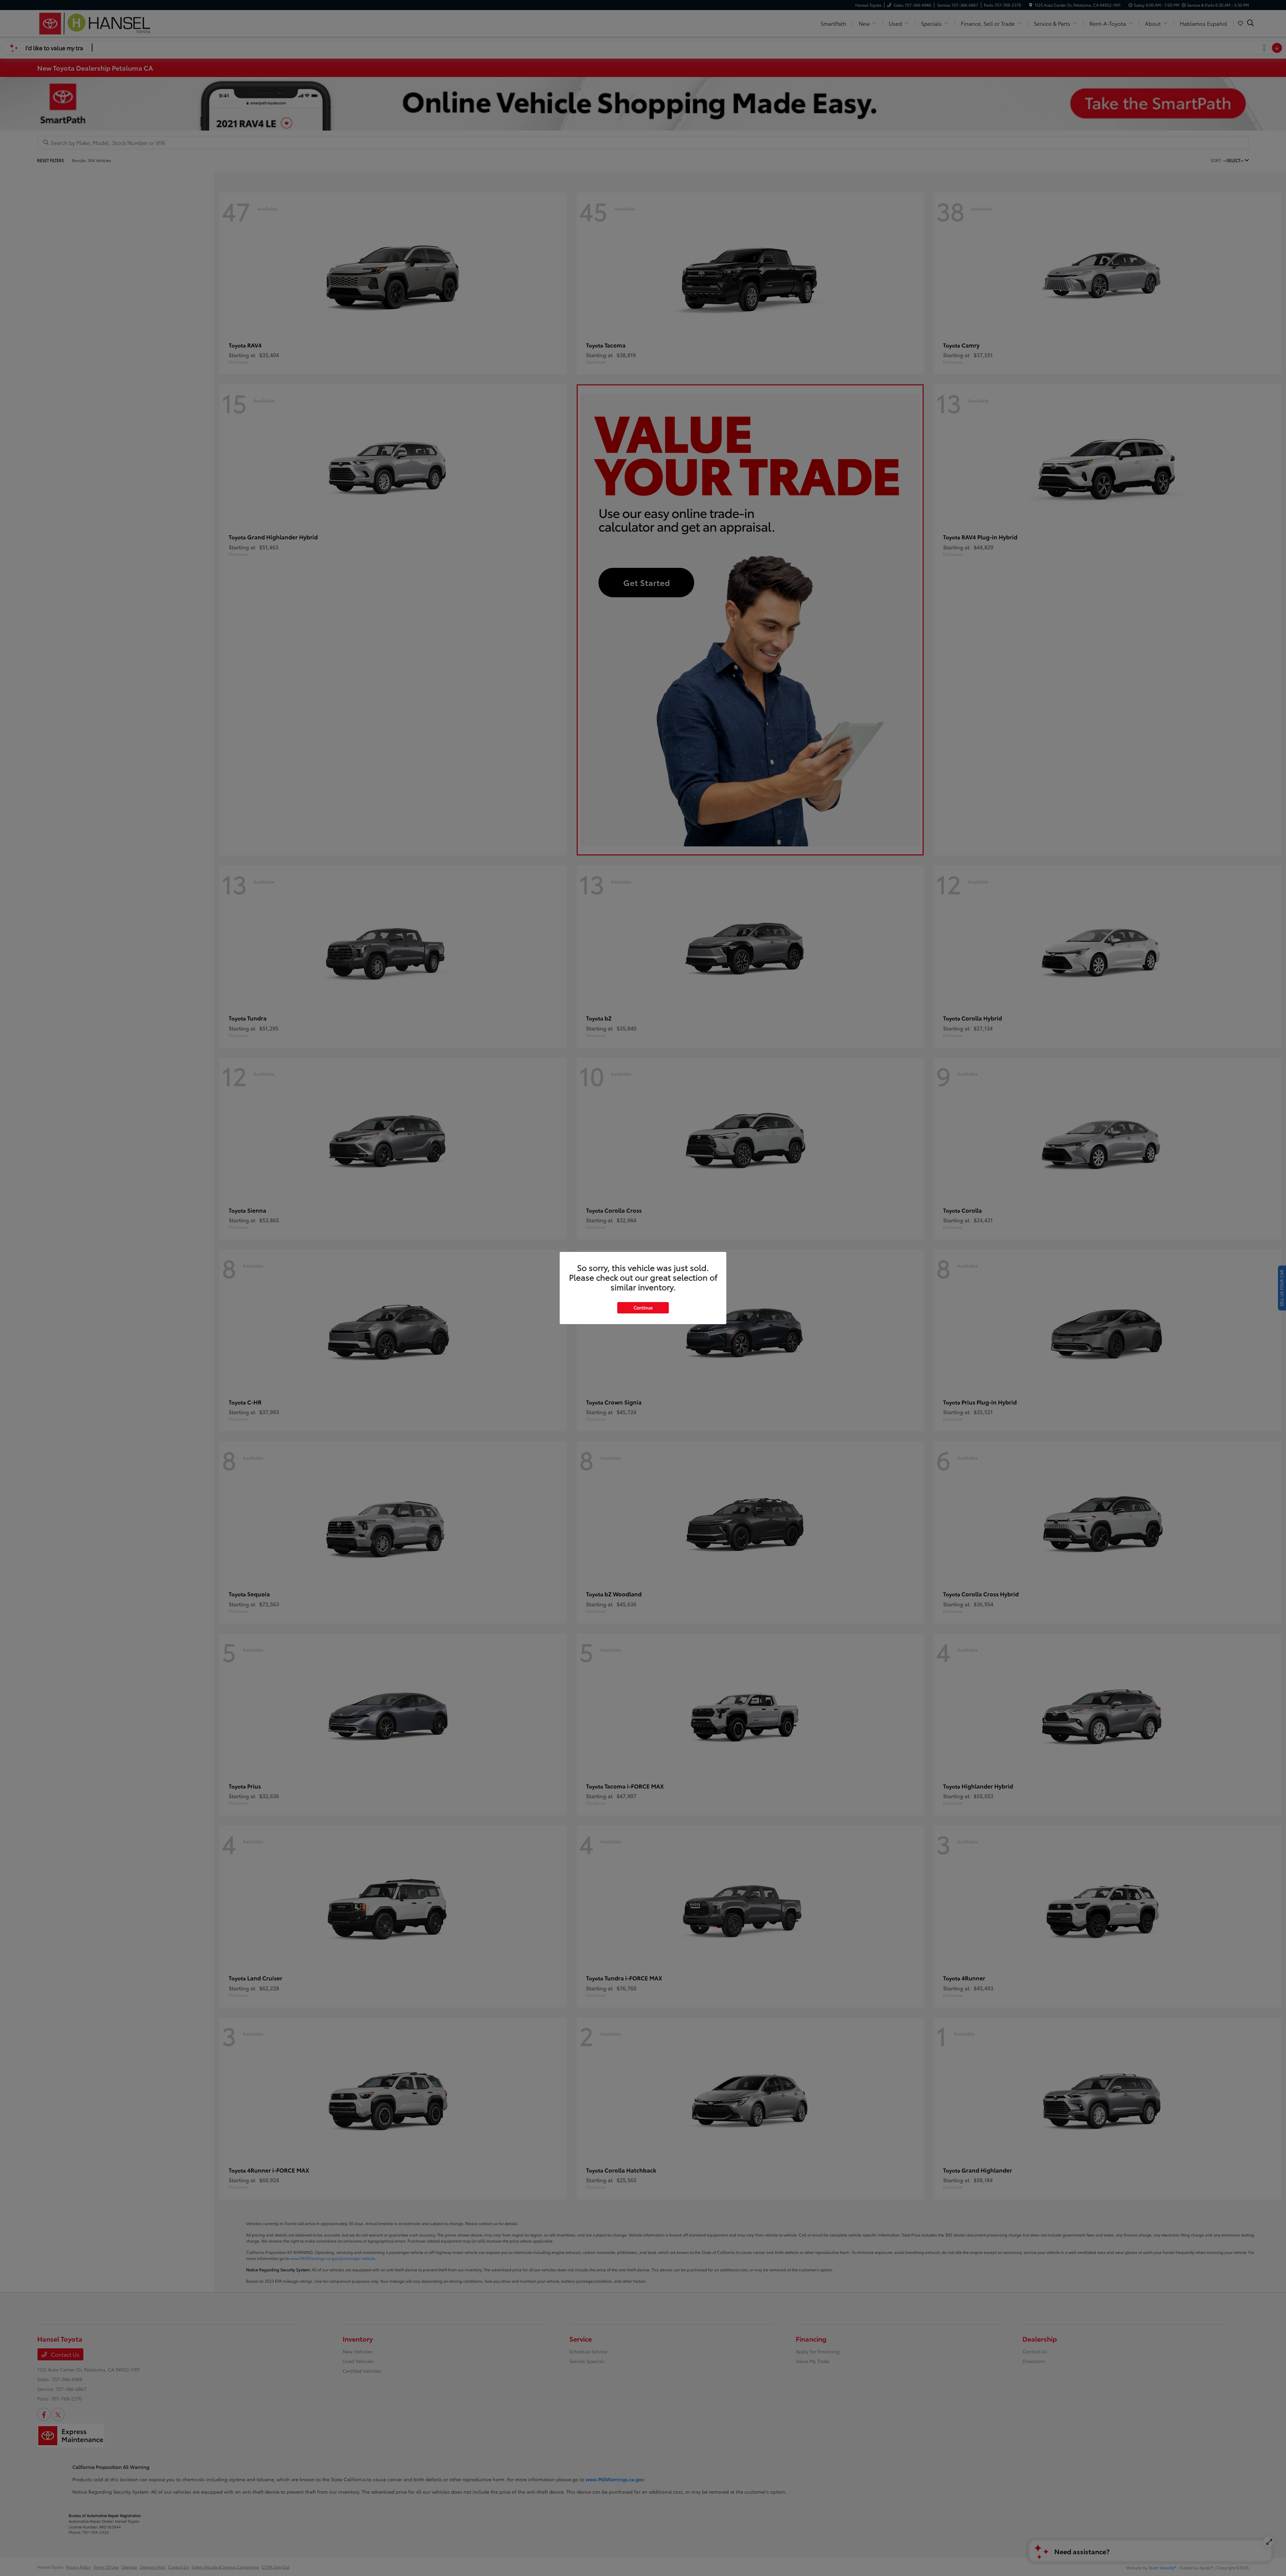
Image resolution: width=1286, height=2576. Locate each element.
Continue (643, 1307)
